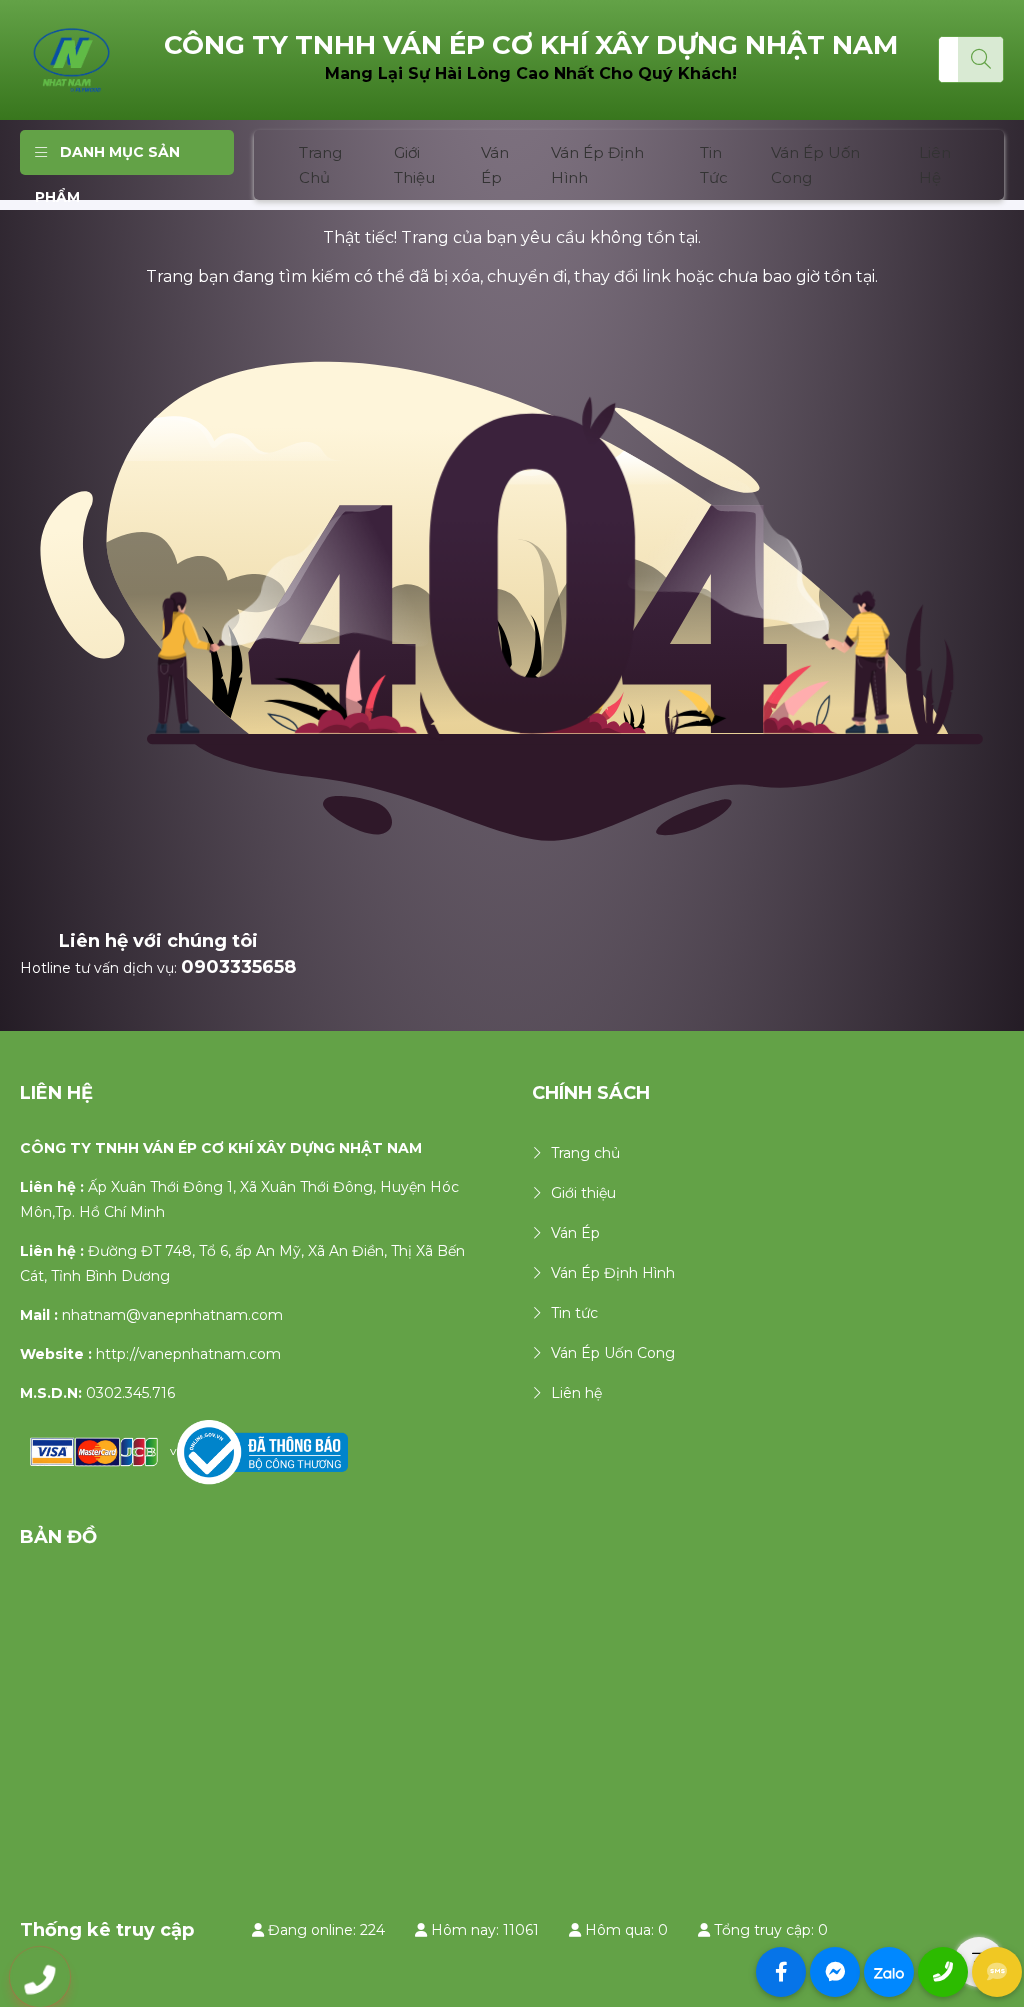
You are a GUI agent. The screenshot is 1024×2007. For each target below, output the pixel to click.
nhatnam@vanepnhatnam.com (172, 1315)
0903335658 (238, 967)
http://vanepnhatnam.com (188, 1354)
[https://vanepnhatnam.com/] (72, 59)
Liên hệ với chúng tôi (158, 941)
